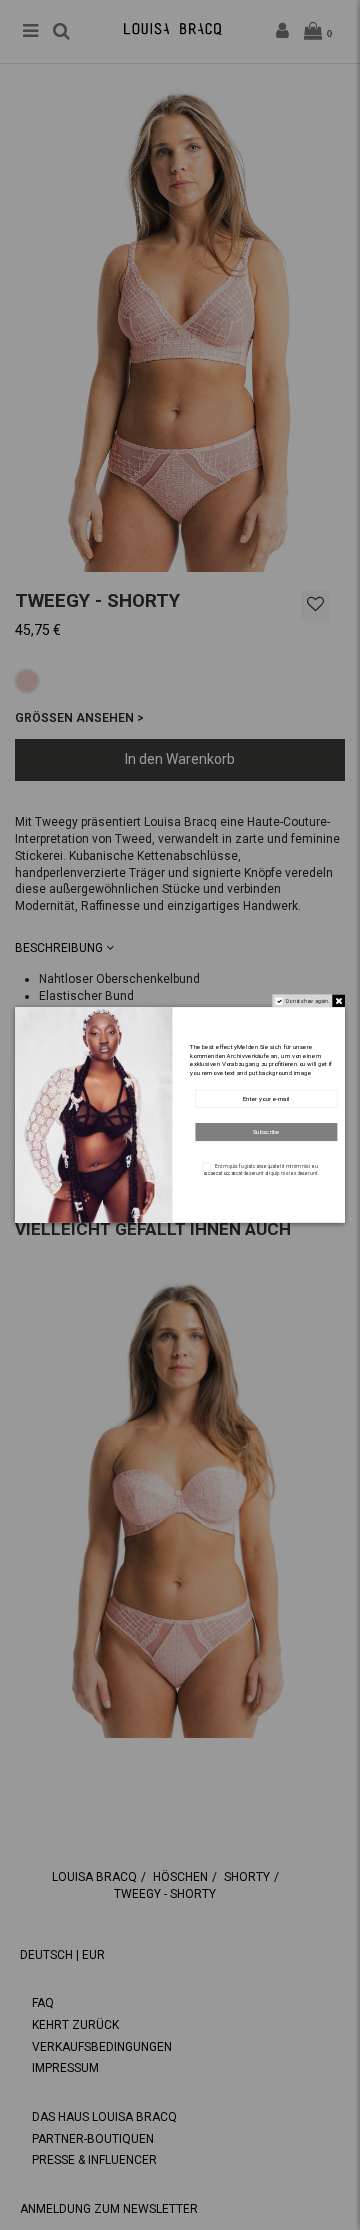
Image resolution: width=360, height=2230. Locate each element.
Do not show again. (308, 1001)
